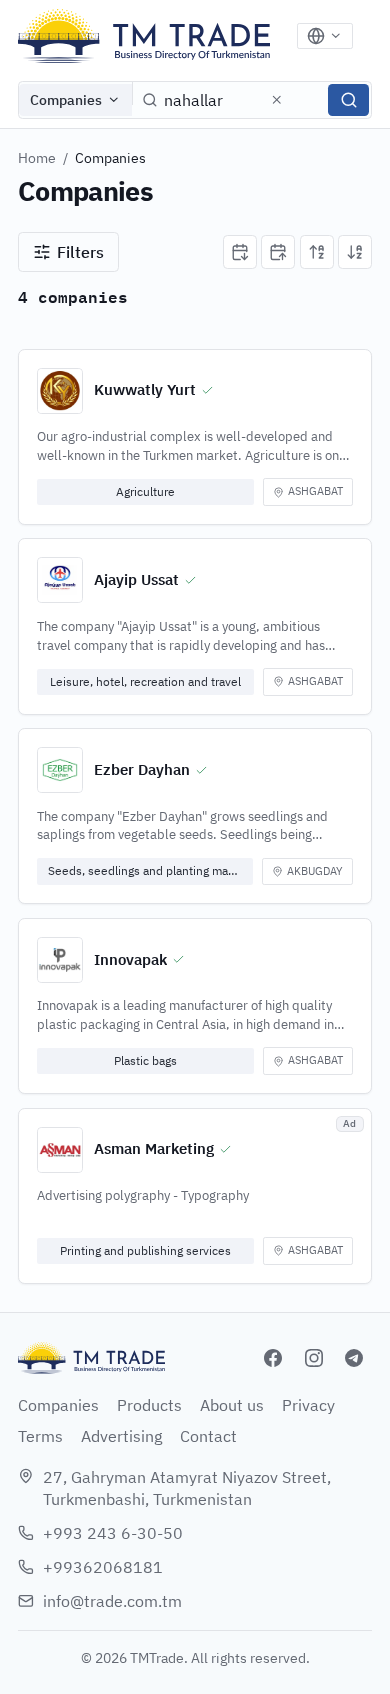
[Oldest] (278, 252)
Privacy (308, 1405)
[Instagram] (314, 1358)
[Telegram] (354, 1358)
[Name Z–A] (355, 252)
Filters (80, 252)
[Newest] (240, 252)
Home (37, 158)
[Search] (348, 100)
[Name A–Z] (317, 252)
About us (232, 1405)
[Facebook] (273, 1358)
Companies (66, 100)
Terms (40, 1436)
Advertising (121, 1436)
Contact (208, 1436)
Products (149, 1405)
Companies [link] (110, 158)
